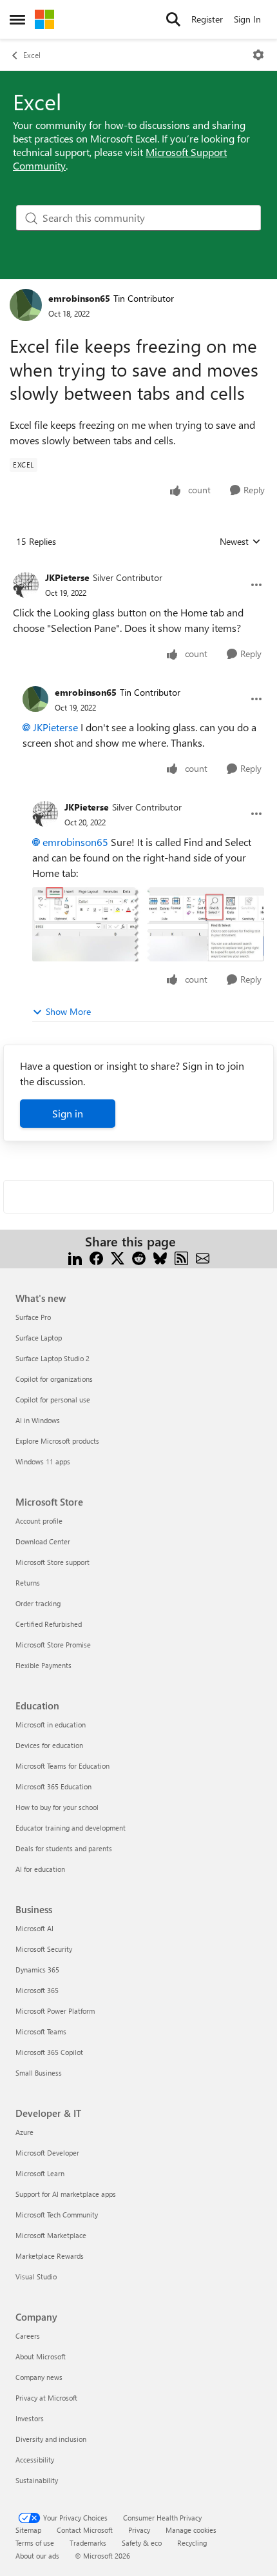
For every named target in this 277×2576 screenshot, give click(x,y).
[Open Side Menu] (17, 19)
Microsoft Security (44, 1949)
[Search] (173, 19)
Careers (28, 2336)
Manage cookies (191, 2530)
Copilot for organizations (54, 1379)
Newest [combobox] (240, 542)
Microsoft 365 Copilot (49, 2052)
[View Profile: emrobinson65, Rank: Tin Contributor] (26, 305)
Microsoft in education (51, 1725)
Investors (30, 2418)
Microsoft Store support (53, 1562)
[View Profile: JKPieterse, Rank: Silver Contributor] (26, 585)
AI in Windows (38, 1420)
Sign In (247, 19)
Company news (39, 2377)
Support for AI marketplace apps (66, 2194)
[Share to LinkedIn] (75, 1257)
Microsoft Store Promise (53, 1645)
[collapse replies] (138, 567)
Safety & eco (142, 2543)
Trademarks (88, 2543)
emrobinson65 (79, 298)
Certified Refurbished (49, 1624)
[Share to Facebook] (96, 1257)
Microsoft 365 (37, 1990)
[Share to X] (118, 1257)
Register (207, 19)
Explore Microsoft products (57, 1441)
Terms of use (35, 2543)
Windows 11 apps (43, 1461)
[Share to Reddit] (139, 1257)
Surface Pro (33, 1317)
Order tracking (38, 1603)
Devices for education (49, 1745)
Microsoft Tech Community (57, 2215)
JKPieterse (67, 577)
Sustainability (37, 2480)
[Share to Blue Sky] (160, 1257)
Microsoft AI (34, 1928)
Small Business (39, 2073)
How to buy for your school (57, 1807)
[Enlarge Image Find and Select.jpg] (148, 924)
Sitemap (28, 2530)
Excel (32, 55)
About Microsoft (41, 2356)
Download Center (43, 1541)
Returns (28, 1583)
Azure (24, 2132)
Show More (68, 1011)
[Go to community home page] (44, 19)
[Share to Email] (203, 1257)
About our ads (37, 2556)
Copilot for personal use (53, 1400)
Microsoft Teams (41, 2031)
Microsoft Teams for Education (62, 1766)
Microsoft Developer (47, 2153)
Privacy (139, 2530)
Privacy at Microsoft (46, 2398)
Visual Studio (36, 2276)
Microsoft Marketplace (51, 2235)
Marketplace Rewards (50, 2256)
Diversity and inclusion (51, 2439)
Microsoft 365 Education (53, 1786)
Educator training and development (71, 1828)
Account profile (39, 1521)
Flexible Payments (43, 1665)
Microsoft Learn (40, 2173)
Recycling (192, 2543)
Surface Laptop (39, 1338)
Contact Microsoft (85, 2530)
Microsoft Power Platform (55, 2011)
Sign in (68, 1113)
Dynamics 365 (37, 1970)
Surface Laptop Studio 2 (53, 1358)
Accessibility (35, 2460)
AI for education (40, 1869)
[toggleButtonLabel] (258, 55)
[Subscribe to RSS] (181, 1257)
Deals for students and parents (64, 1848)
